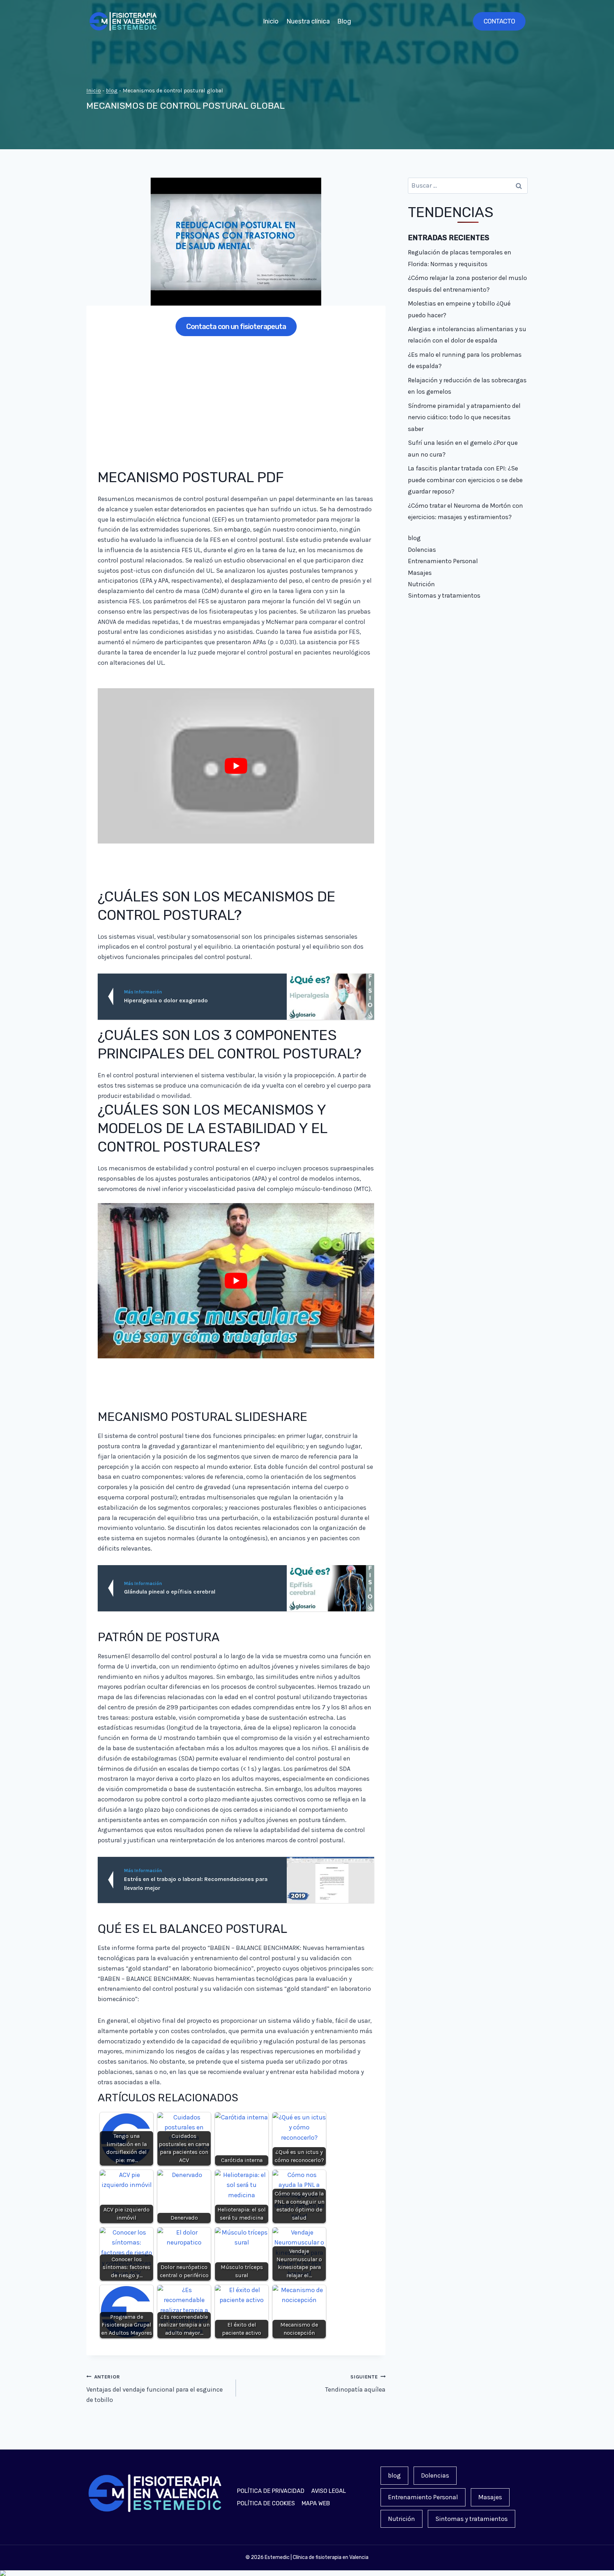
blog (112, 91)
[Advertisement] (236, 397)
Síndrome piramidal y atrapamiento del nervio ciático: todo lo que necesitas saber (464, 417)
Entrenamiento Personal (443, 561)
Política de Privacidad (271, 2491)
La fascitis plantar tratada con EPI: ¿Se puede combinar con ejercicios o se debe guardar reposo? (465, 480)
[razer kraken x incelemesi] (307, 2573)
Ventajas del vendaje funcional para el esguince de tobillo (155, 2389)
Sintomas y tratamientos (444, 596)
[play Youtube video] (236, 766)
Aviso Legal (329, 2491)
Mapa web (316, 2503)
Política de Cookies (266, 2503)
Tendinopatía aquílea (355, 2384)
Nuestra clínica (308, 21)
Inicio (271, 21)
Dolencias (422, 550)
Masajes (420, 573)
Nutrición (421, 584)
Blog (344, 21)
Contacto (499, 21)
